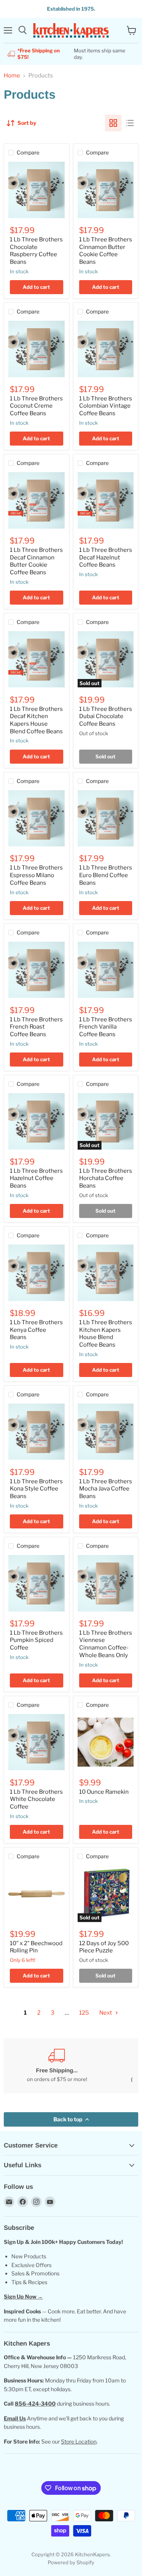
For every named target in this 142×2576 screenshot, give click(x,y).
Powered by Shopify (71, 2562)
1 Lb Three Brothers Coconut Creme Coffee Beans (36, 406)
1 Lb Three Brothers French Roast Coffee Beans (36, 1027)
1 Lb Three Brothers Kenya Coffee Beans (36, 1330)
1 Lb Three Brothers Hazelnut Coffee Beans (36, 1178)
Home (12, 76)
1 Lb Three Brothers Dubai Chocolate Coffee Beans (106, 716)
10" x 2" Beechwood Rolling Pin (36, 1947)
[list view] (130, 123)
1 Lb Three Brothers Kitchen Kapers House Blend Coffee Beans (106, 1334)
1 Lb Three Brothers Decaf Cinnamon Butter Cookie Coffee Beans (36, 561)
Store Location (79, 2441)
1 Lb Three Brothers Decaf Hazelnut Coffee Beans (106, 557)
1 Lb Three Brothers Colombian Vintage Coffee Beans (106, 406)
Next (106, 2013)
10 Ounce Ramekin (104, 1792)
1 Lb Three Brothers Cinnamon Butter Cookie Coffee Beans (106, 251)
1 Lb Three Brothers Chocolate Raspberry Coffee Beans (36, 251)
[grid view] (113, 123)
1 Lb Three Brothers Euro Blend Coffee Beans (106, 875)
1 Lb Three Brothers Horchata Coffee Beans (106, 1178)
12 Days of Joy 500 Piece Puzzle (104, 1947)
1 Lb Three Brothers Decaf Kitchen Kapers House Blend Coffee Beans (36, 720)
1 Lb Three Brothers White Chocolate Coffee (36, 1799)
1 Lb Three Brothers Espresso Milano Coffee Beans (36, 875)
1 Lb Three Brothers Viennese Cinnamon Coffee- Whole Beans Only (106, 1644)
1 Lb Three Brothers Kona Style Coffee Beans (36, 1489)
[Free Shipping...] (57, 2066)
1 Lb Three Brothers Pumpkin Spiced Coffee (36, 1640)
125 (84, 2013)
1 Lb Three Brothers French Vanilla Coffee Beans (106, 1027)
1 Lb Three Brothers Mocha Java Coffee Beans (106, 1489)
